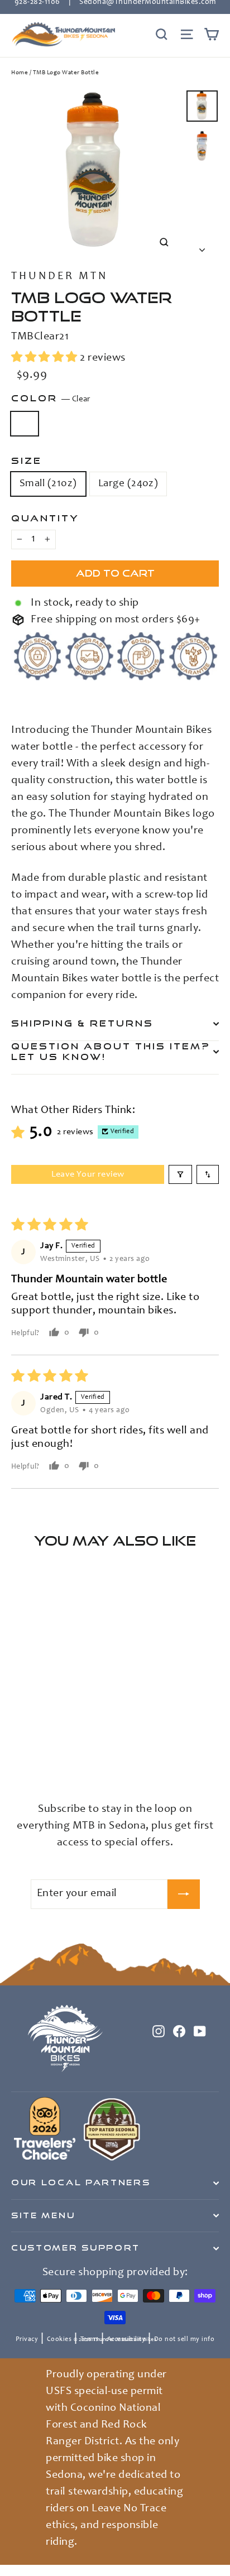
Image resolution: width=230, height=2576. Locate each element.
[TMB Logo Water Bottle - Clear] (17, 1763)
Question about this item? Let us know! (111, 1052)
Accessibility (126, 2339)
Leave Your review (88, 1174)
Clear (25, 424)
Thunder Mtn (59, 277)
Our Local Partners (81, 2182)
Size (27, 460)
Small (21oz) (48, 484)
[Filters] (180, 1174)
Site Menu (43, 2215)
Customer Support (76, 2248)
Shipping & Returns (82, 1023)
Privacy (27, 2339)
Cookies (59, 2339)
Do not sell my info (185, 2339)
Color (51, 398)
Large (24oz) (128, 484)
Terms (90, 2339)
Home (20, 73)
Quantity (45, 518)
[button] (45, 358)
